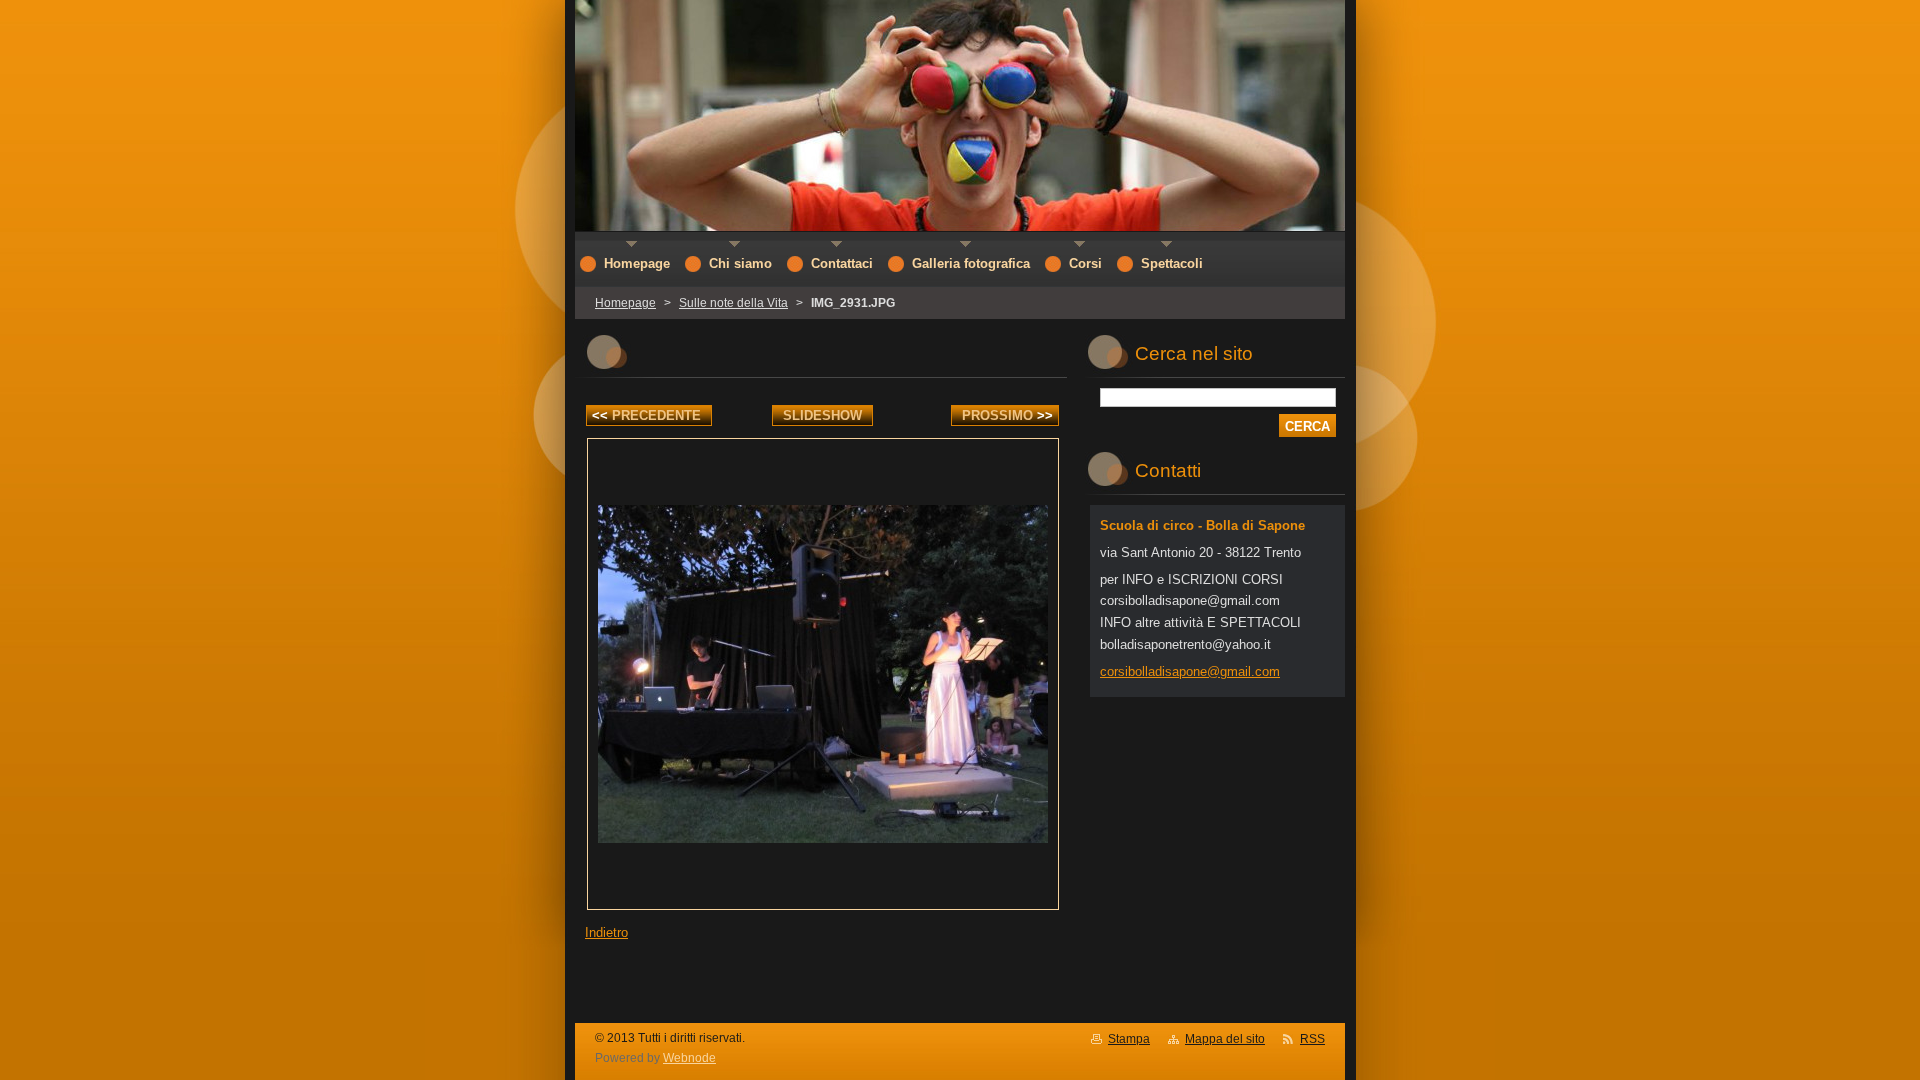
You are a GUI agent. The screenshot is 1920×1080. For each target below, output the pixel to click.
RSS (1312, 1039)
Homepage (625, 303)
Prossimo (1007, 415)
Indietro (606, 932)
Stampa (1129, 1039)
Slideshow (822, 415)
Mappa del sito (1225, 1039)
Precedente (646, 415)
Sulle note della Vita (733, 303)
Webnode (689, 1058)
